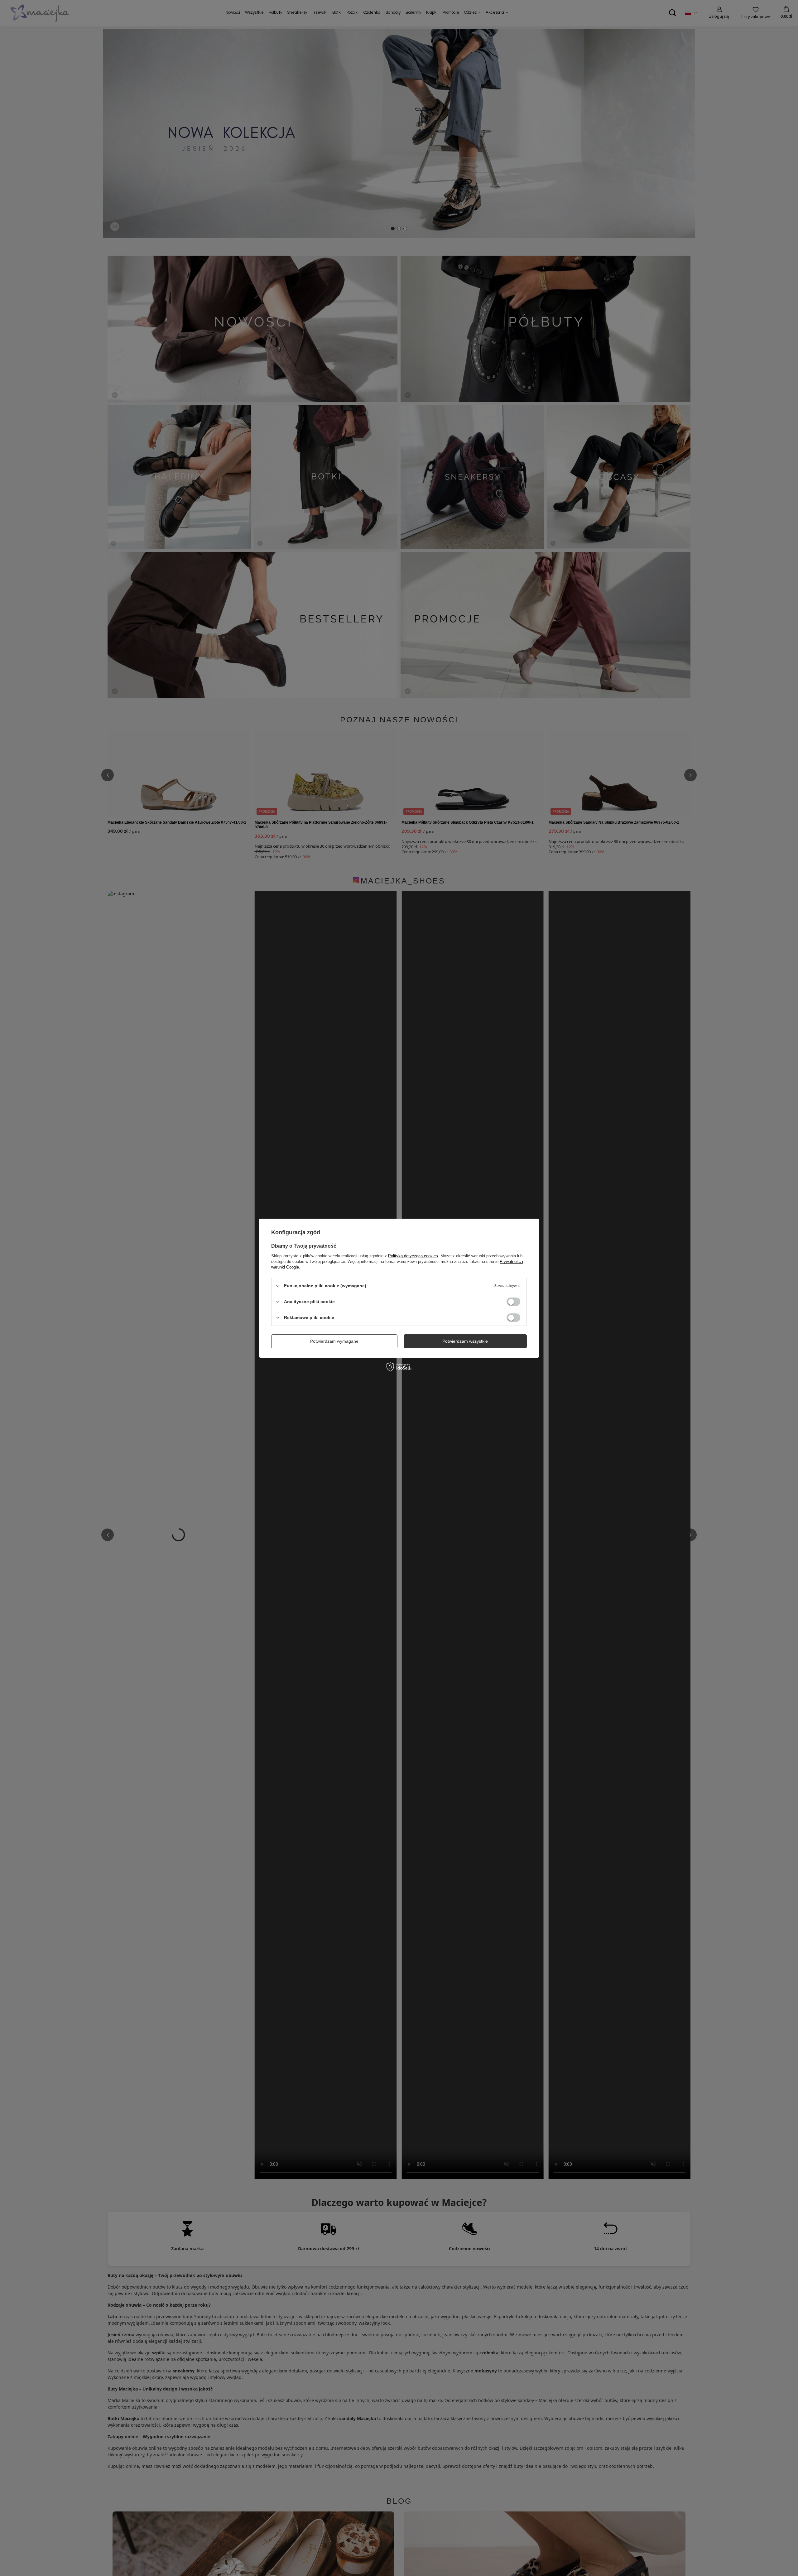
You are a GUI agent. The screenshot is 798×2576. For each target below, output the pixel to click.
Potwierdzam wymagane (334, 1341)
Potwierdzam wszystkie (465, 1341)
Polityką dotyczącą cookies (413, 1256)
